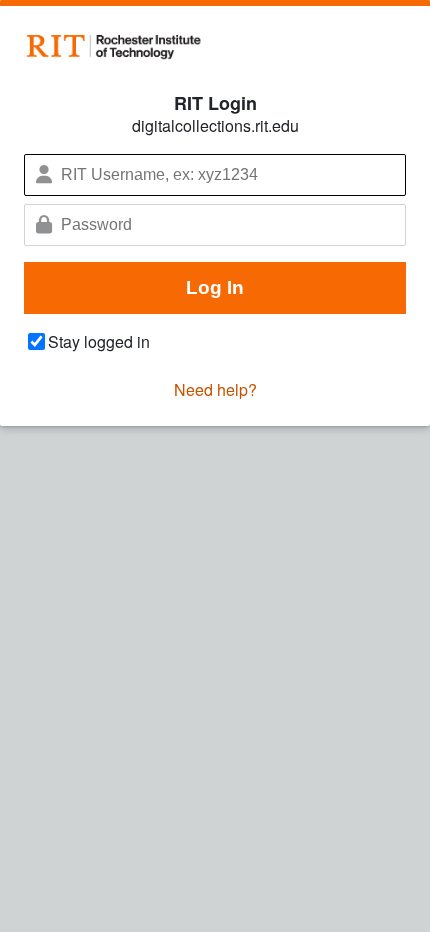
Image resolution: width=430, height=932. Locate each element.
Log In (215, 287)
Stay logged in (99, 341)
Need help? (215, 389)
